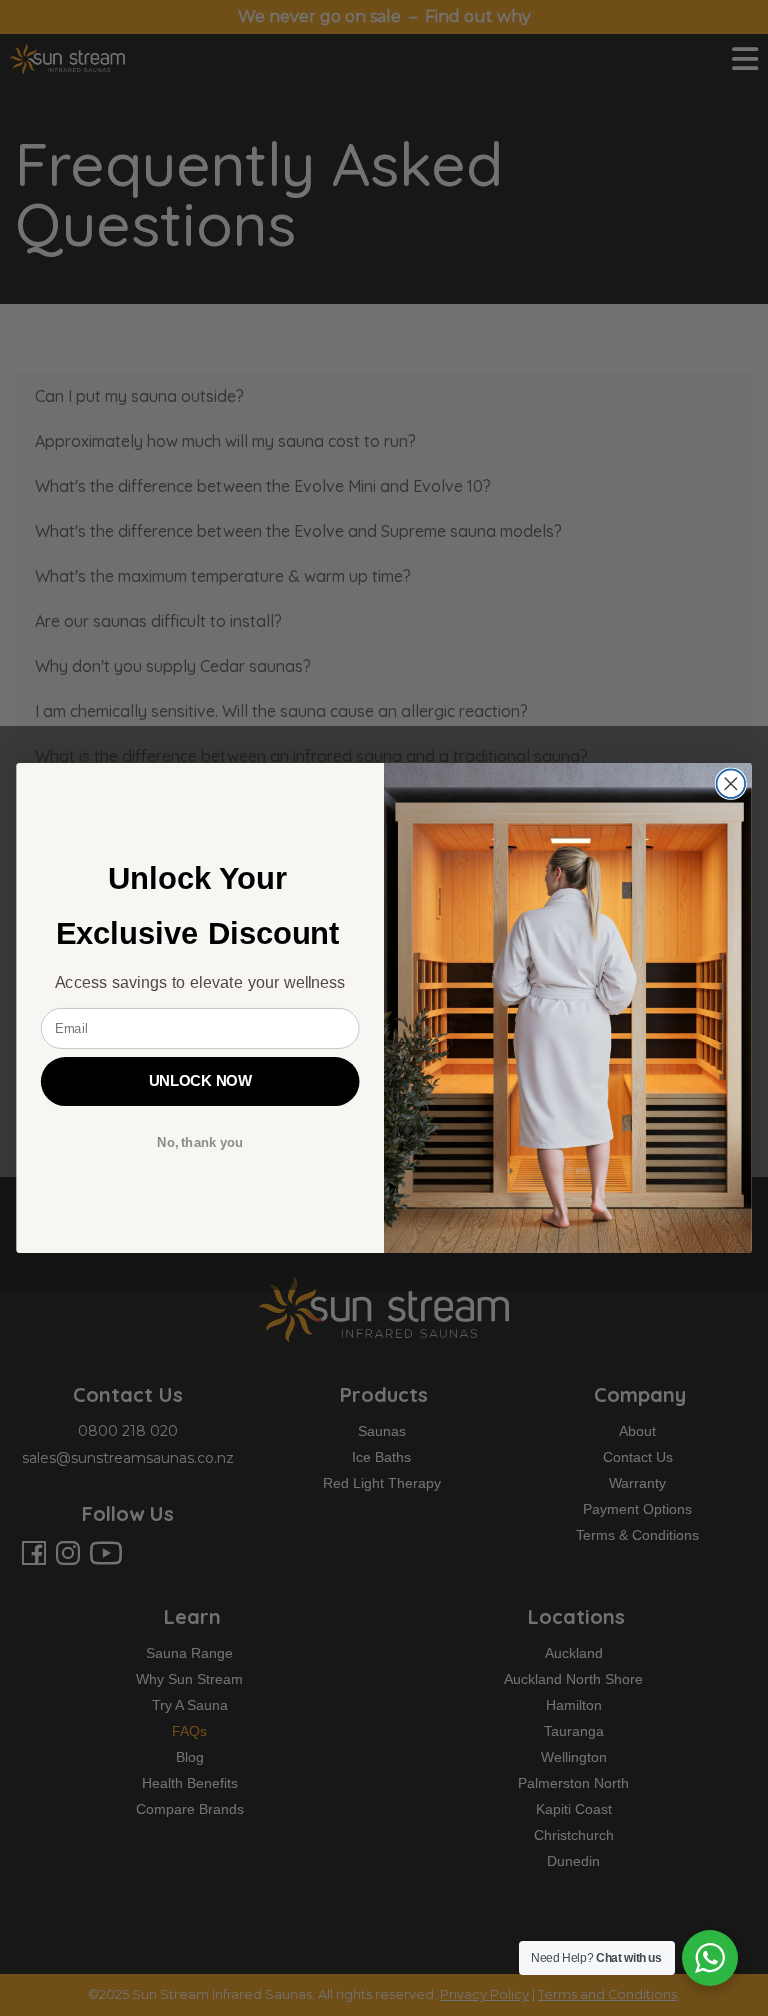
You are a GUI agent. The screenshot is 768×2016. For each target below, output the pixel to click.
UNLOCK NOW (200, 1081)
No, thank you (200, 1142)
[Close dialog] (731, 783)
